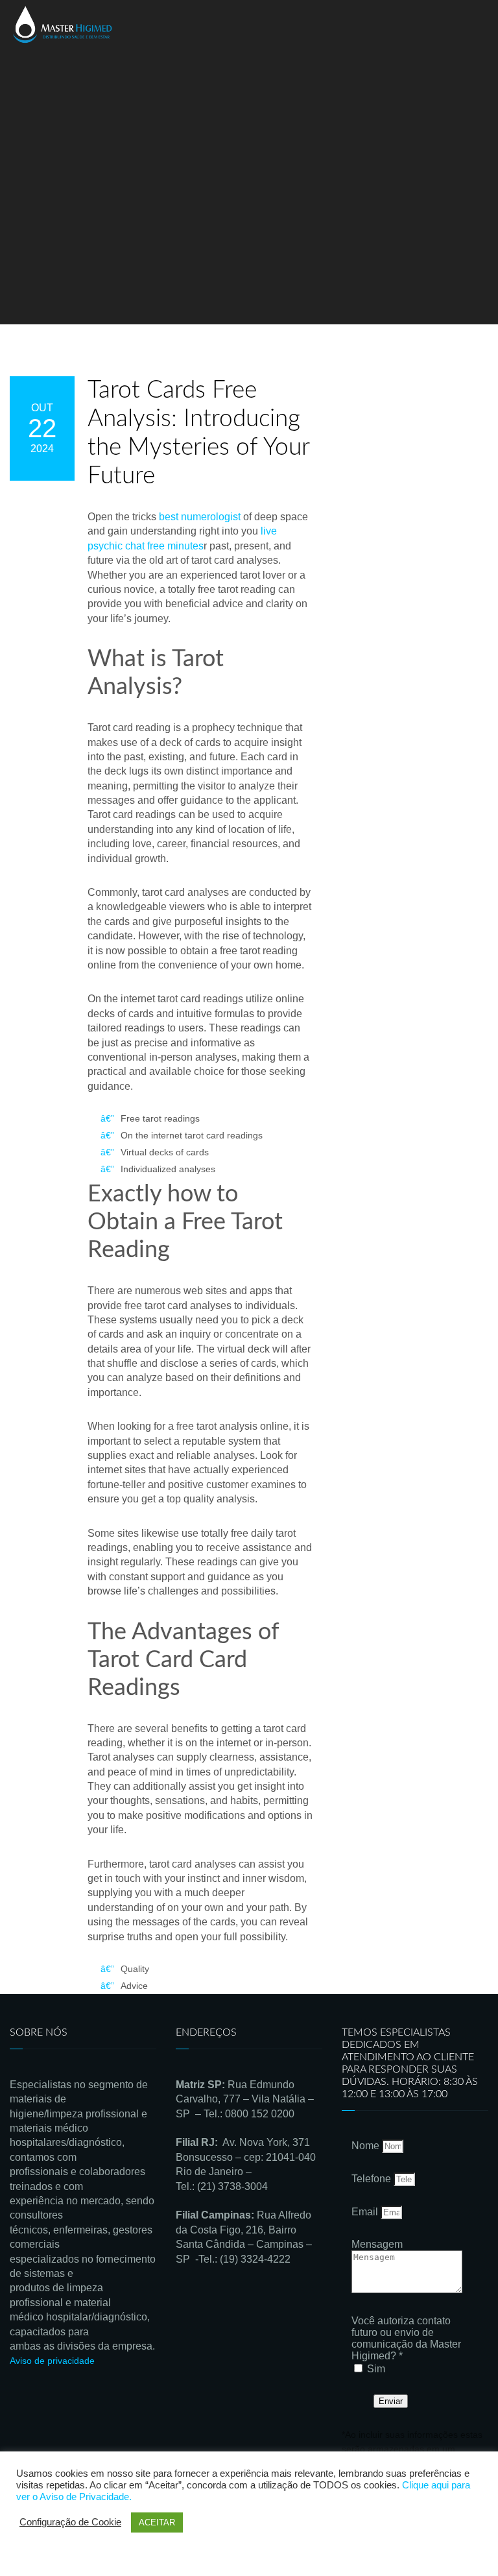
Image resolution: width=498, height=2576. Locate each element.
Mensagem (377, 2244)
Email (366, 2212)
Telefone (373, 2179)
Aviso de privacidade (52, 2361)
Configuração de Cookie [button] (70, 2522)
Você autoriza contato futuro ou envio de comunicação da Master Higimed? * (406, 2338)
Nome (367, 2146)
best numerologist (200, 517)
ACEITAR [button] (157, 2522)
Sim (376, 2369)
